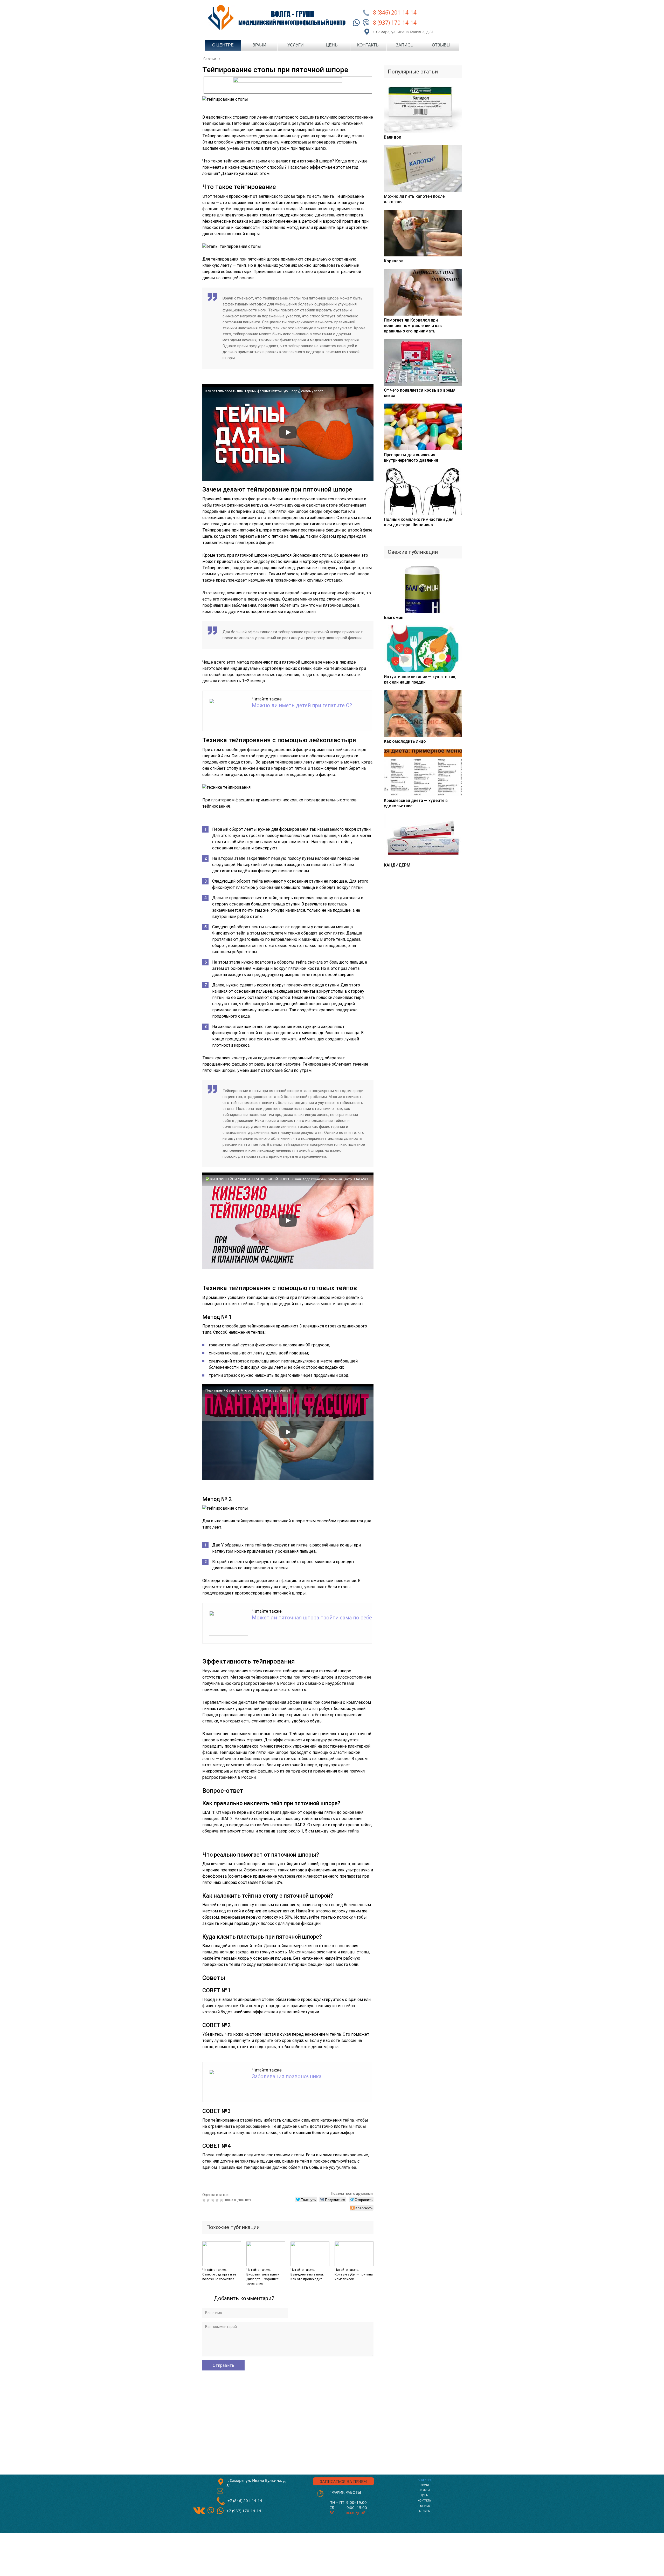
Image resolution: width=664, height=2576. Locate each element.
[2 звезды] (209, 2200)
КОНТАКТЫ (425, 2501)
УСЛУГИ (425, 2490)
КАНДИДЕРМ (397, 865)
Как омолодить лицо (405, 741)
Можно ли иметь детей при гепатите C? (302, 705)
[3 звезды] (213, 2200)
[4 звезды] (218, 2200)
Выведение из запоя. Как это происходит (307, 2277)
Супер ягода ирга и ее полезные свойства (219, 2277)
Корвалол (394, 261)
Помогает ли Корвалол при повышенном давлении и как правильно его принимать (413, 326)
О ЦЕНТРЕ (425, 2480)
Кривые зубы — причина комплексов (354, 2277)
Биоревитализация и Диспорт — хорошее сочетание (263, 2279)
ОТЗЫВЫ (425, 2511)
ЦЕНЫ (425, 2495)
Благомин (394, 618)
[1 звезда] (205, 2200)
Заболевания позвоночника (287, 2076)
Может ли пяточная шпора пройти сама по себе (312, 1618)
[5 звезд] (222, 2200)
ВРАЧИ (425, 2485)
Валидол (393, 137)
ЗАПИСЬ (425, 2506)
